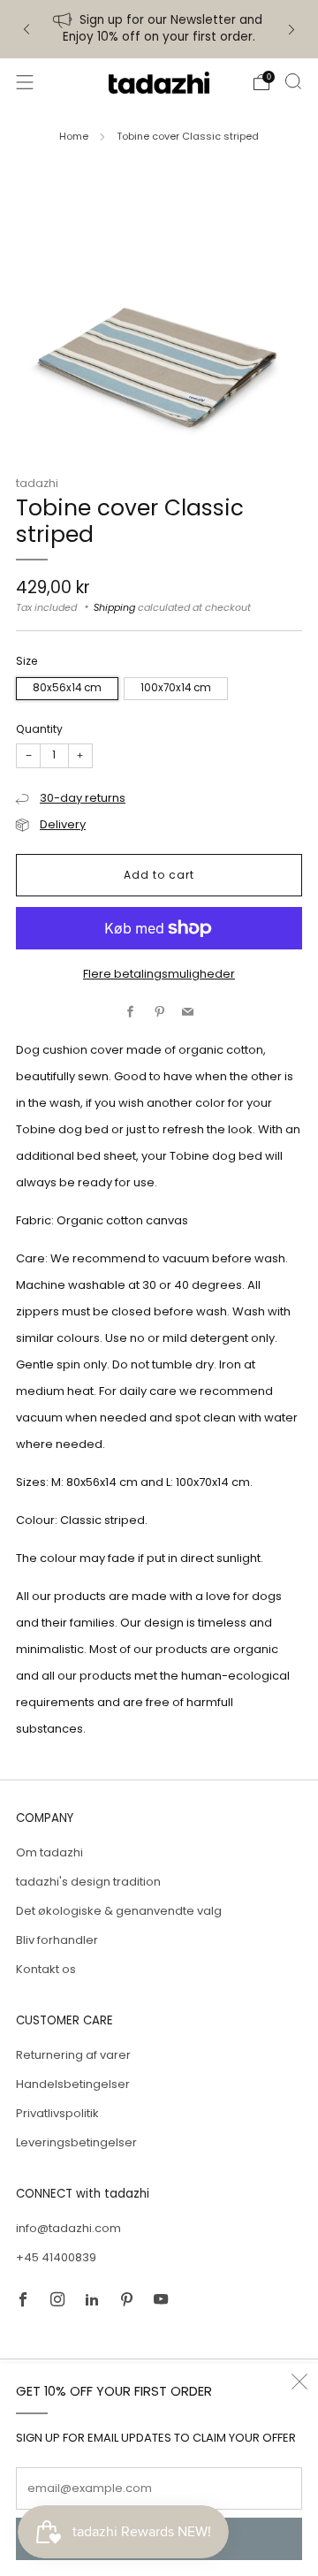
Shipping (114, 607)
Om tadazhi (49, 1852)
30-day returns (83, 798)
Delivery (63, 824)
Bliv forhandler (57, 1940)
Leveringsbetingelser (76, 2142)
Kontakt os (46, 1969)
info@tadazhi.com (68, 2228)
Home (74, 136)
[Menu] (25, 82)
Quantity (39, 729)
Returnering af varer (73, 2055)
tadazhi (37, 483)
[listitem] (159, 29)
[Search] (293, 81)
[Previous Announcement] (26, 30)
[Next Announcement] (291, 30)
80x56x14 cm (67, 688)
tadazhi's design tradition (88, 1882)
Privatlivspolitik (57, 2113)
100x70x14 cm (176, 688)
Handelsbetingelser (73, 2084)
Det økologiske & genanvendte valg (119, 1911)
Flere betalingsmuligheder (159, 974)
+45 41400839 (56, 2257)
